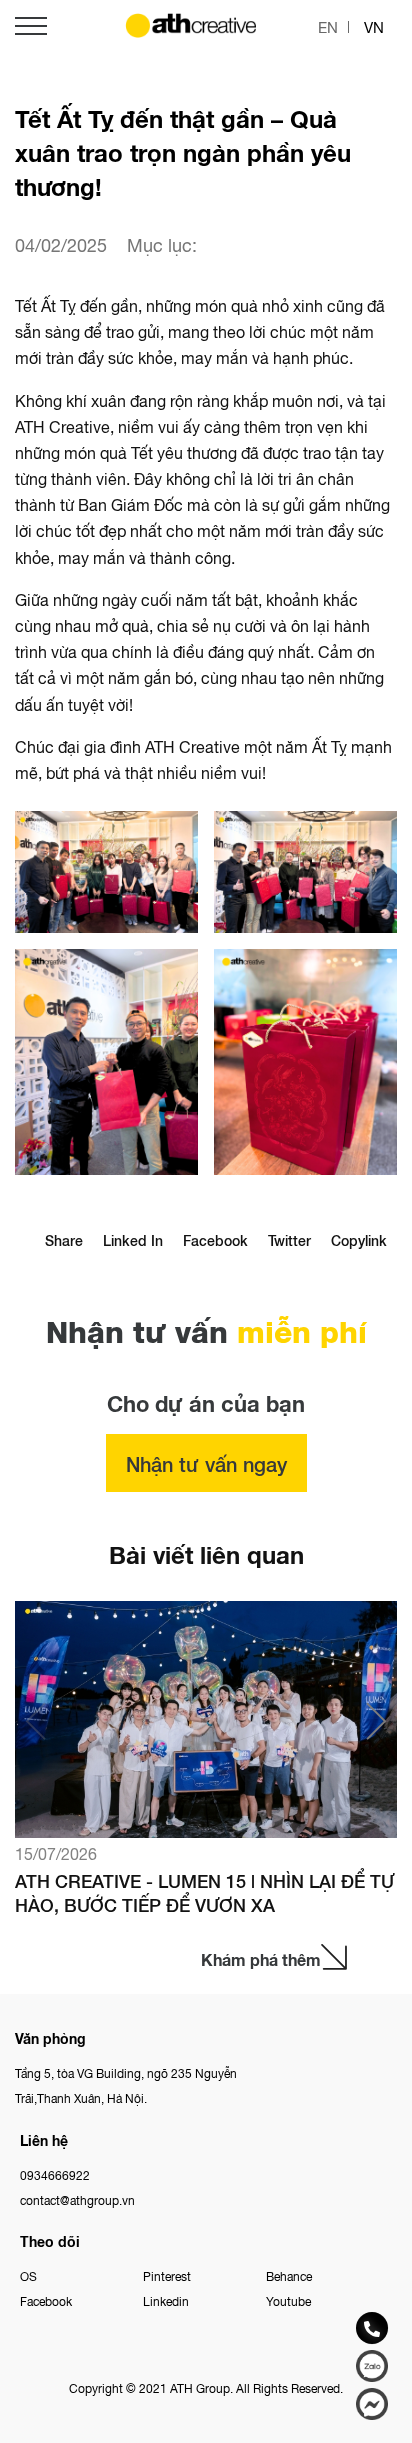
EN (328, 26)
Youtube (288, 2300)
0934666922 (55, 2174)
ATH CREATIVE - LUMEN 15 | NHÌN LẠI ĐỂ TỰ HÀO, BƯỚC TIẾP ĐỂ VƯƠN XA (205, 1892)
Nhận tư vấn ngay (206, 1463)
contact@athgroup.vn (77, 2199)
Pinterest (167, 2275)
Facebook (215, 1240)
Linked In (133, 1240)
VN (374, 26)
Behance (289, 2275)
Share (64, 1240)
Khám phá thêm (261, 1959)
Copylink (359, 1240)
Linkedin (166, 2300)
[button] (376, 1721)
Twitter (289, 1240)
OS (28, 2275)
